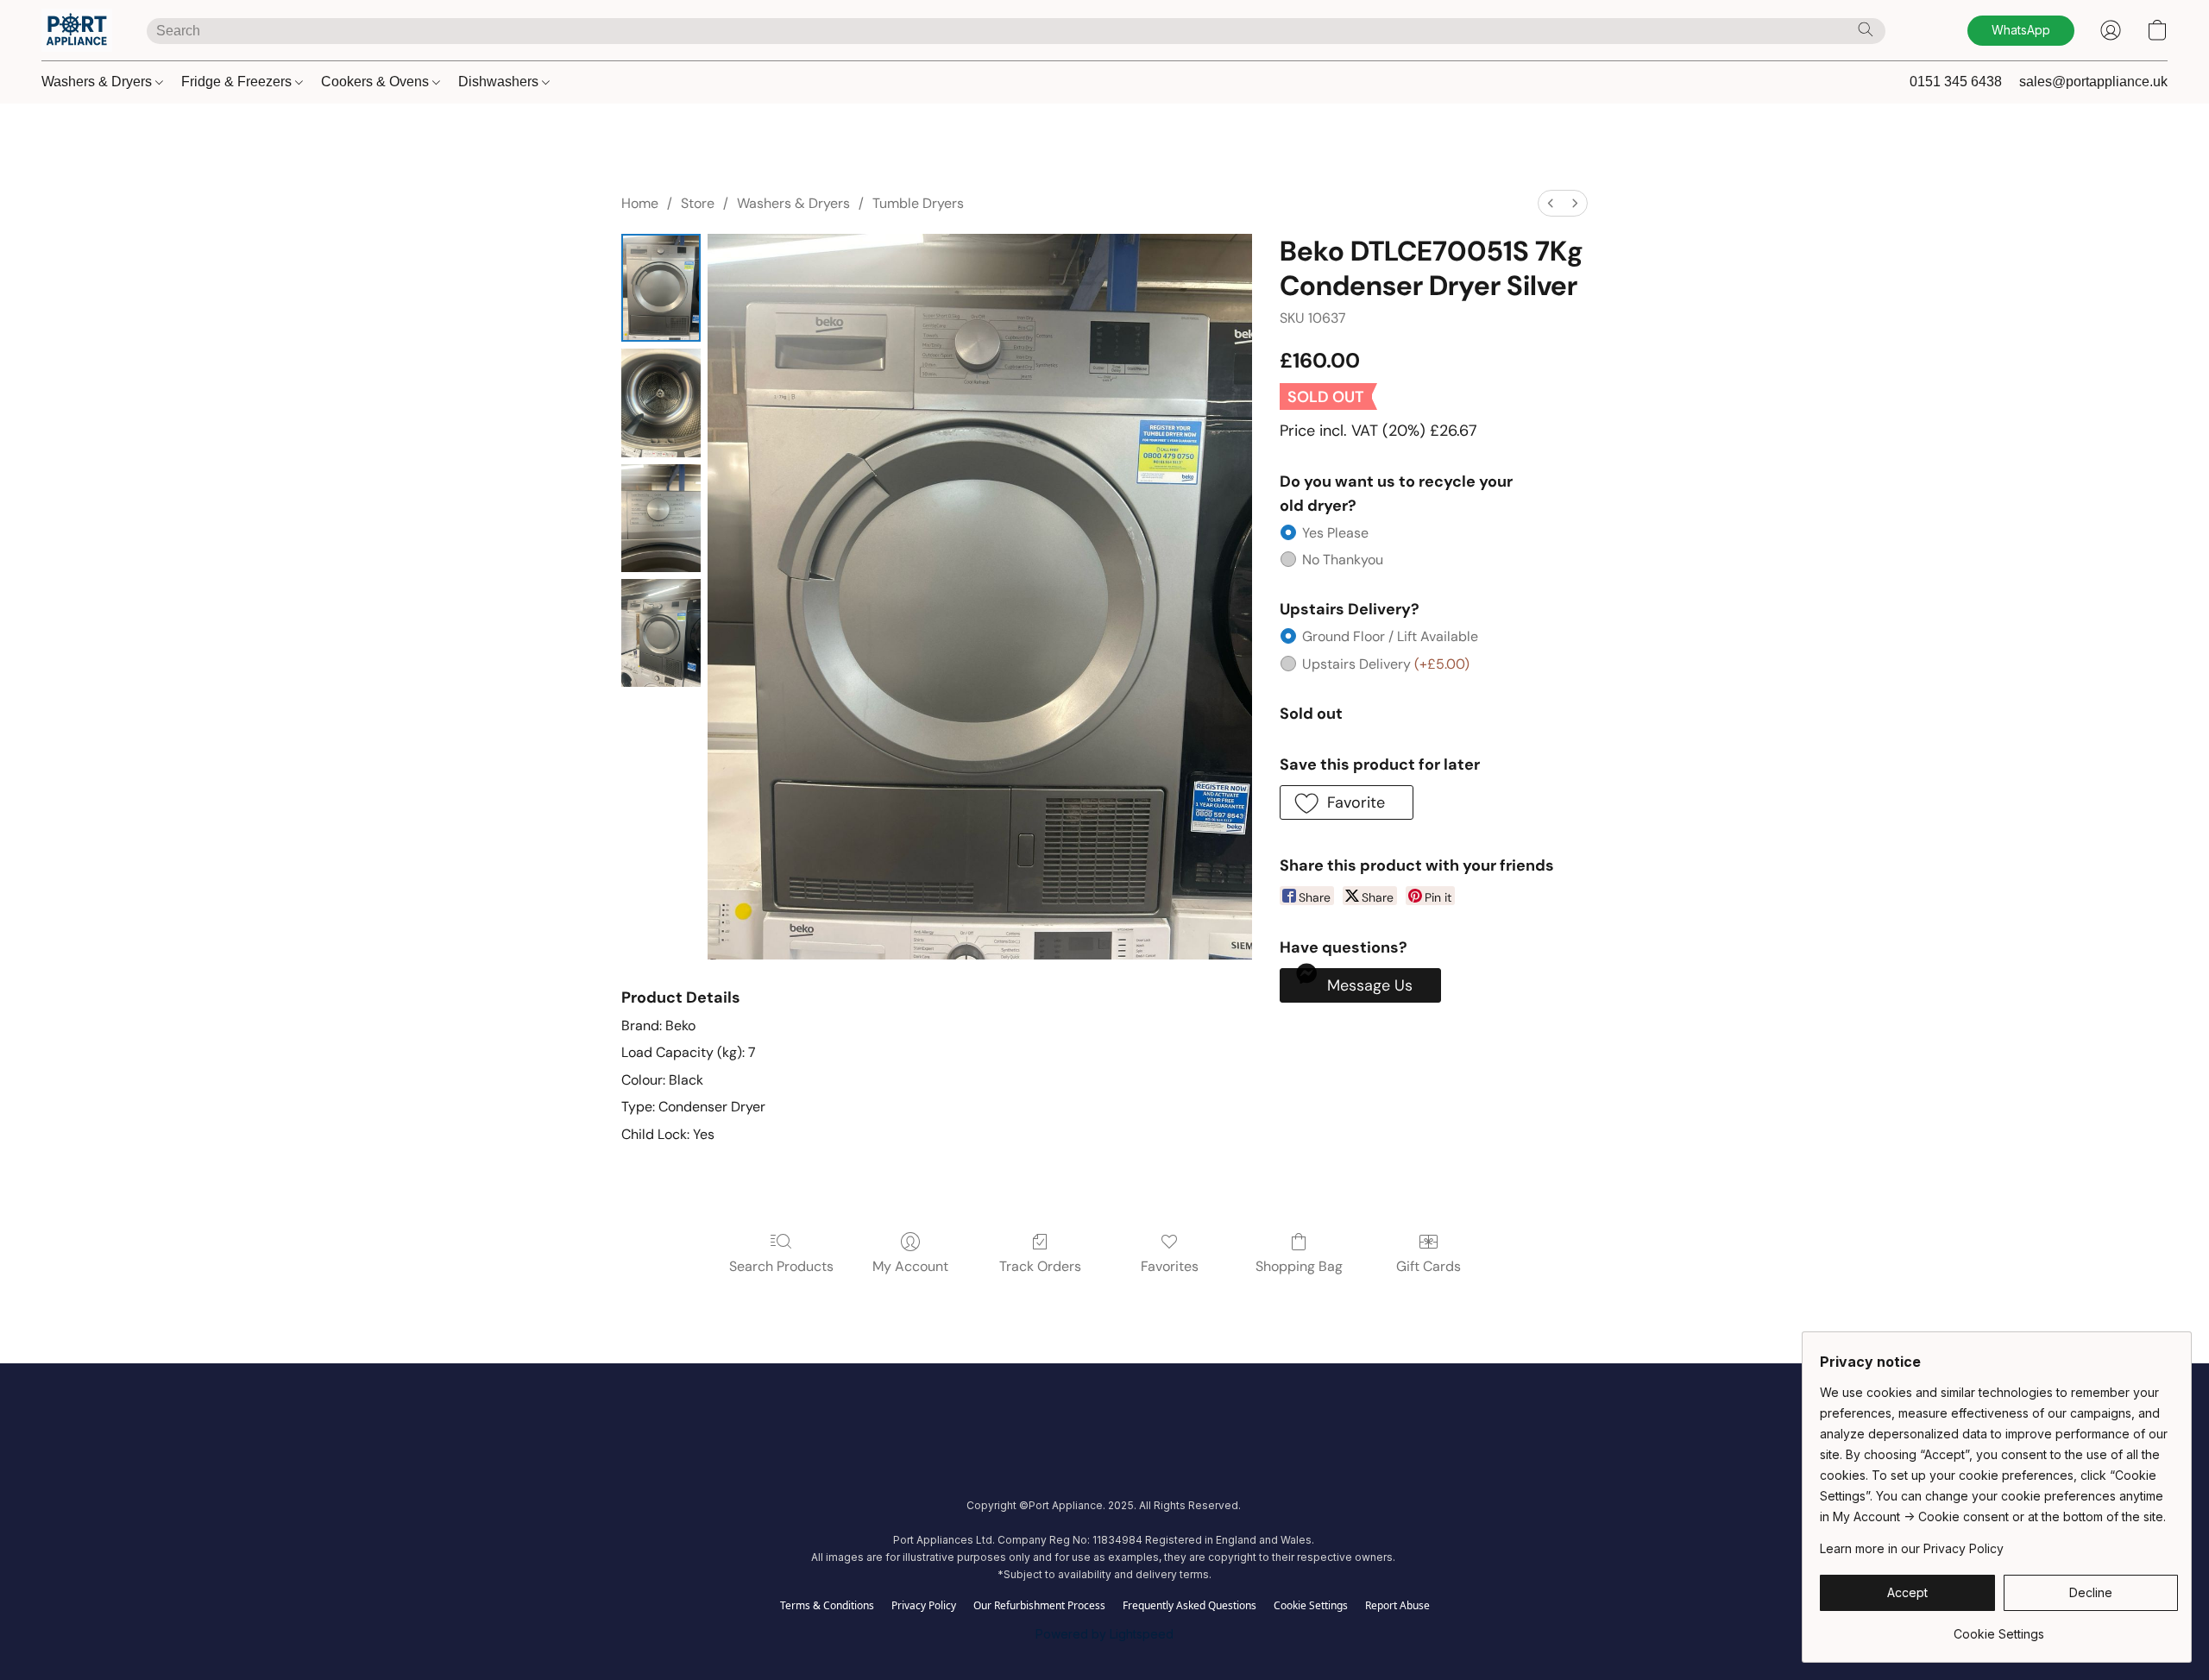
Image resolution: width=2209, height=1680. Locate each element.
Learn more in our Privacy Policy (1912, 1548)
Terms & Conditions (827, 1606)
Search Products (781, 1266)
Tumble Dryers (918, 203)
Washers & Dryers (98, 82)
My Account (910, 1266)
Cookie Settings (1311, 1606)
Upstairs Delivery (1386, 664)
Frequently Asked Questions (1189, 1606)
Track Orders (1040, 1266)
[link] (1999, 1628)
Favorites (1170, 1266)
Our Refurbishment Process (1039, 1606)
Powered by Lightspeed (1104, 1634)
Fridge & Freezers (238, 82)
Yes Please (1335, 533)
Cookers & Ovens (377, 82)
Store (698, 203)
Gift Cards (1429, 1266)
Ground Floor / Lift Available (1390, 636)
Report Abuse (1397, 1606)
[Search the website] (1866, 29)
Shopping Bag (1299, 1266)
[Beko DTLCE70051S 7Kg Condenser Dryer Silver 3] (661, 633)
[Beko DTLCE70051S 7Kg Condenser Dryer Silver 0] (661, 288)
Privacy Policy (924, 1606)
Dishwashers (500, 82)
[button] (77, 30)
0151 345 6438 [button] (1956, 82)
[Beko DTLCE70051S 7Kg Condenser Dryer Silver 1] (661, 403)
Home (640, 203)
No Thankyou (1343, 560)
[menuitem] (1551, 203)
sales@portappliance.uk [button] (2093, 82)
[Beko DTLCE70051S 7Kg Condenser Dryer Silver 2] (661, 518)
